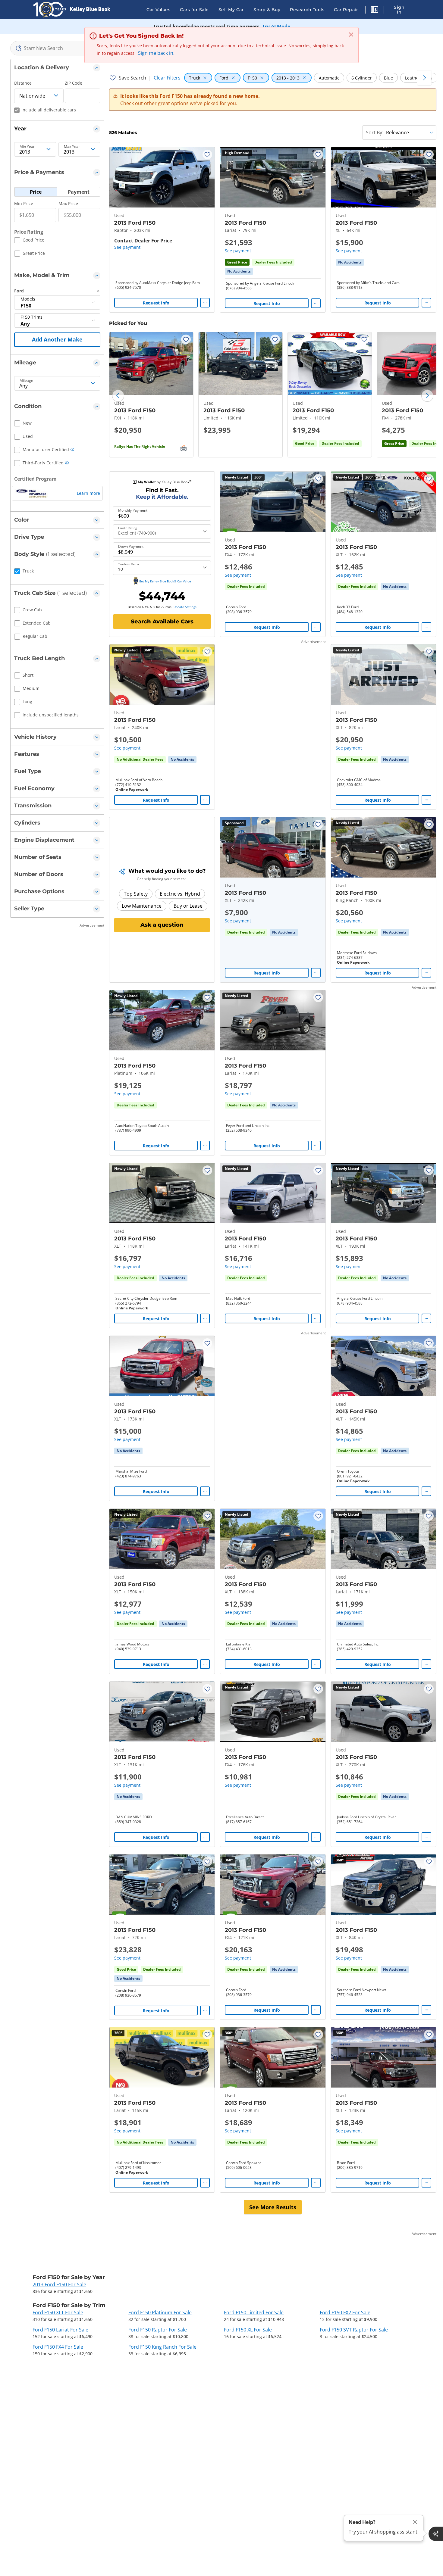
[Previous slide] (118, 396)
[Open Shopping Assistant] (436, 2534)
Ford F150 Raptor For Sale (158, 2330)
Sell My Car (231, 10)
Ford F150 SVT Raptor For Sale (354, 2330)
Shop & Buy (267, 10)
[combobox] (57, 48)
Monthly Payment (133, 510)
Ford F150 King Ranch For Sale (162, 2347)
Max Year (72, 147)
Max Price (68, 203)
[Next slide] (427, 396)
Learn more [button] (88, 493)
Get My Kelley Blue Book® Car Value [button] (165, 581)
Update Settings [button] (185, 607)
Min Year (27, 147)
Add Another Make (57, 339)
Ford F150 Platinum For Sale (160, 2312)
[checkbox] (29, 241)
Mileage (26, 381)
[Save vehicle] (207, 154)
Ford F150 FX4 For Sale (58, 2347)
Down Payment (131, 547)
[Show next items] (424, 78)
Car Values (158, 10)
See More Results (273, 2207)
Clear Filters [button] (167, 78)
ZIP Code (74, 83)
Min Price (24, 203)
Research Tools (307, 10)
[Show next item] (313, 847)
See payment (127, 247)
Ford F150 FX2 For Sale (345, 2312)
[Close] (415, 2522)
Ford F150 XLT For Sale (58, 2312)
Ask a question (162, 925)
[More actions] (205, 303)
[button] (375, 11)
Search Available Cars (162, 622)
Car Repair (346, 10)
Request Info (156, 303)
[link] (239, 271)
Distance (23, 83)
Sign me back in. (156, 53)
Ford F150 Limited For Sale (254, 2312)
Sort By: (375, 133)
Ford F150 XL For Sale (248, 2330)
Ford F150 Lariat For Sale (60, 2330)
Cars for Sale (194, 10)
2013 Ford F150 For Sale (59, 2284)
